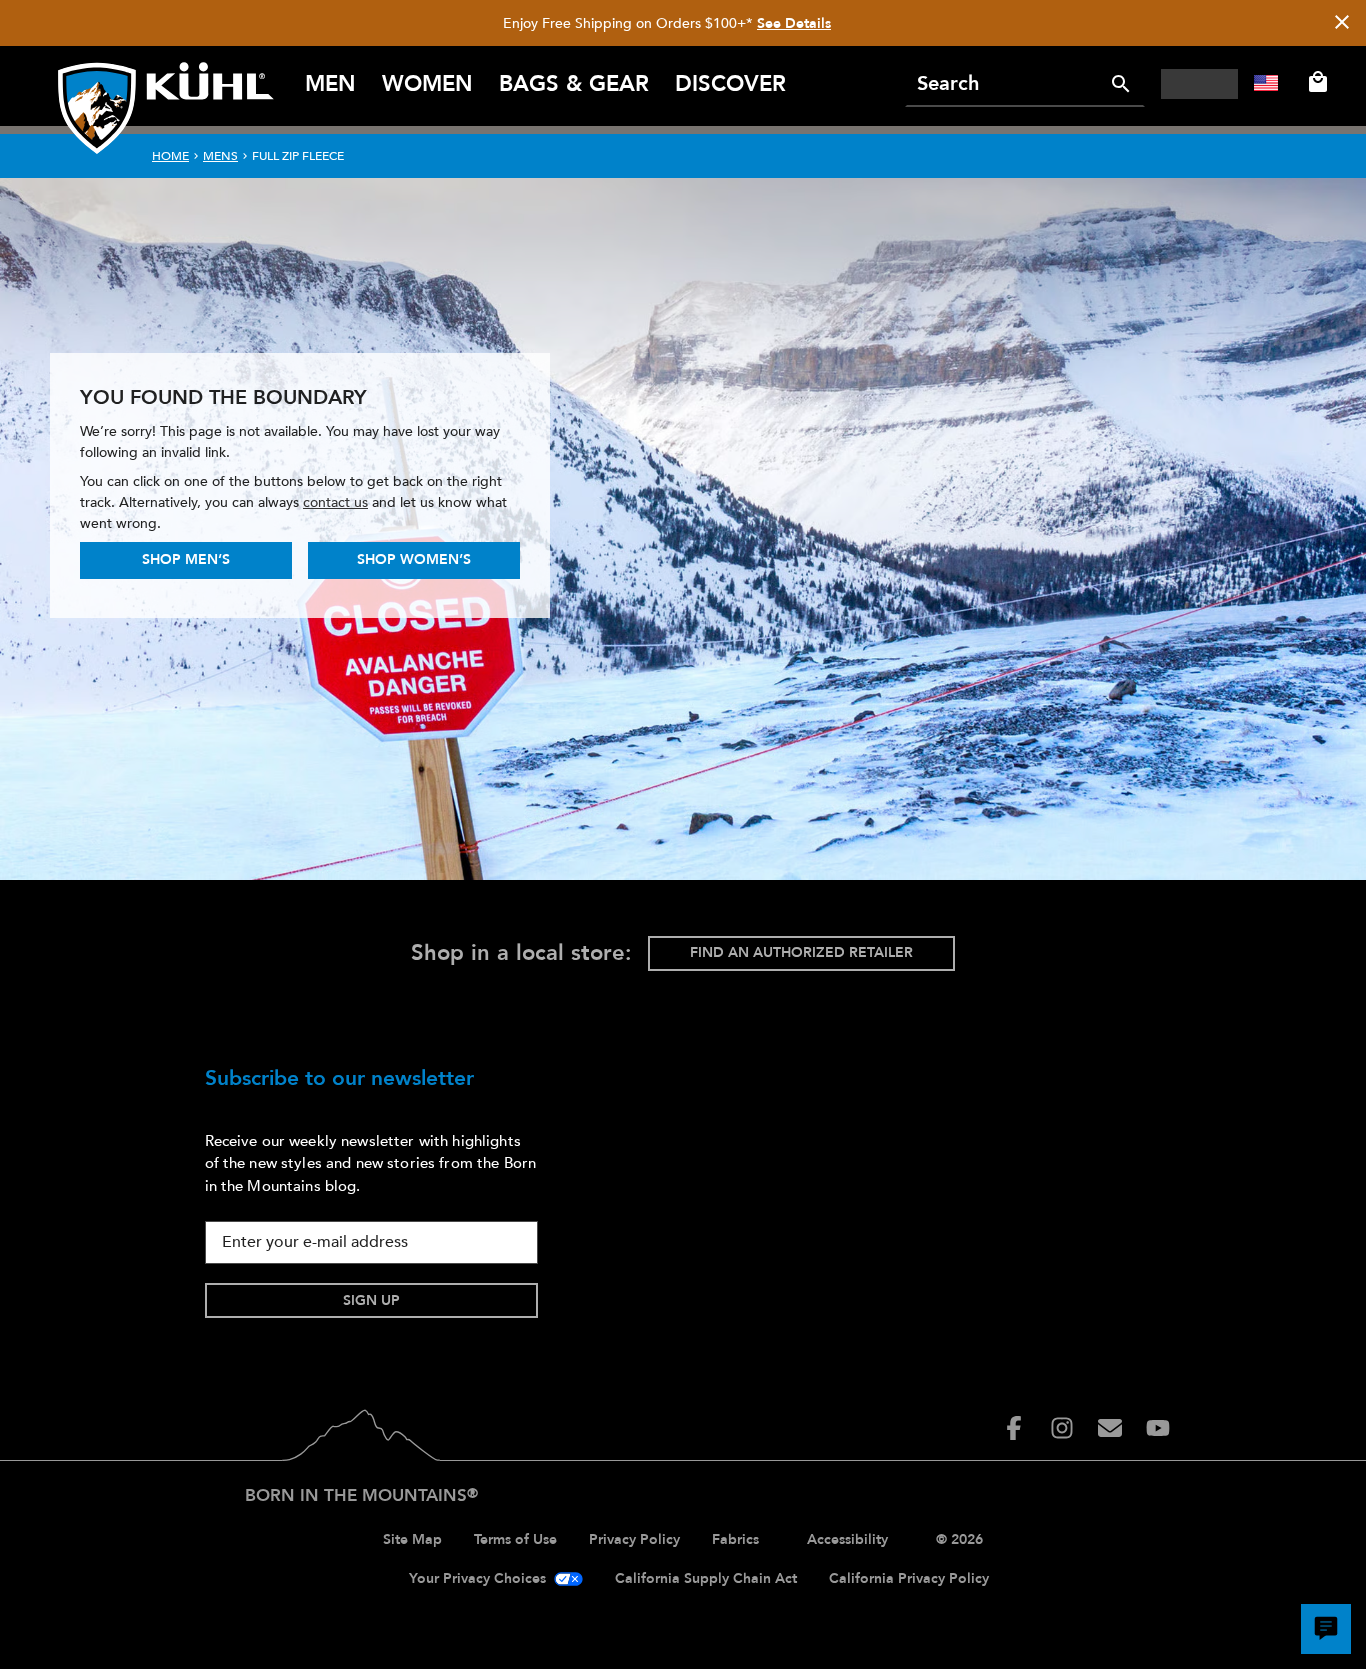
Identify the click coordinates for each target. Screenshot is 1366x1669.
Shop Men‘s (186, 559)
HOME (170, 156)
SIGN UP (371, 1300)
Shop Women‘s (414, 559)
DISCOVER (730, 84)
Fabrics (735, 1539)
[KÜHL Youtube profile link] (1158, 1428)
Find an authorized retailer (801, 952)
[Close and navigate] (1342, 23)
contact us (335, 502)
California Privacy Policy (909, 1578)
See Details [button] (794, 23)
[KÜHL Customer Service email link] (1110, 1428)
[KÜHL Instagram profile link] (1062, 1428)
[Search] (1121, 84)
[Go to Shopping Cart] (1314, 82)
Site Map (412, 1539)
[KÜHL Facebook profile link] (1014, 1428)
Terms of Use (515, 1539)
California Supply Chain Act (706, 1578)
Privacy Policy (634, 1539)
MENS (220, 156)
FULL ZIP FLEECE (298, 156)
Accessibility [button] (847, 1539)
